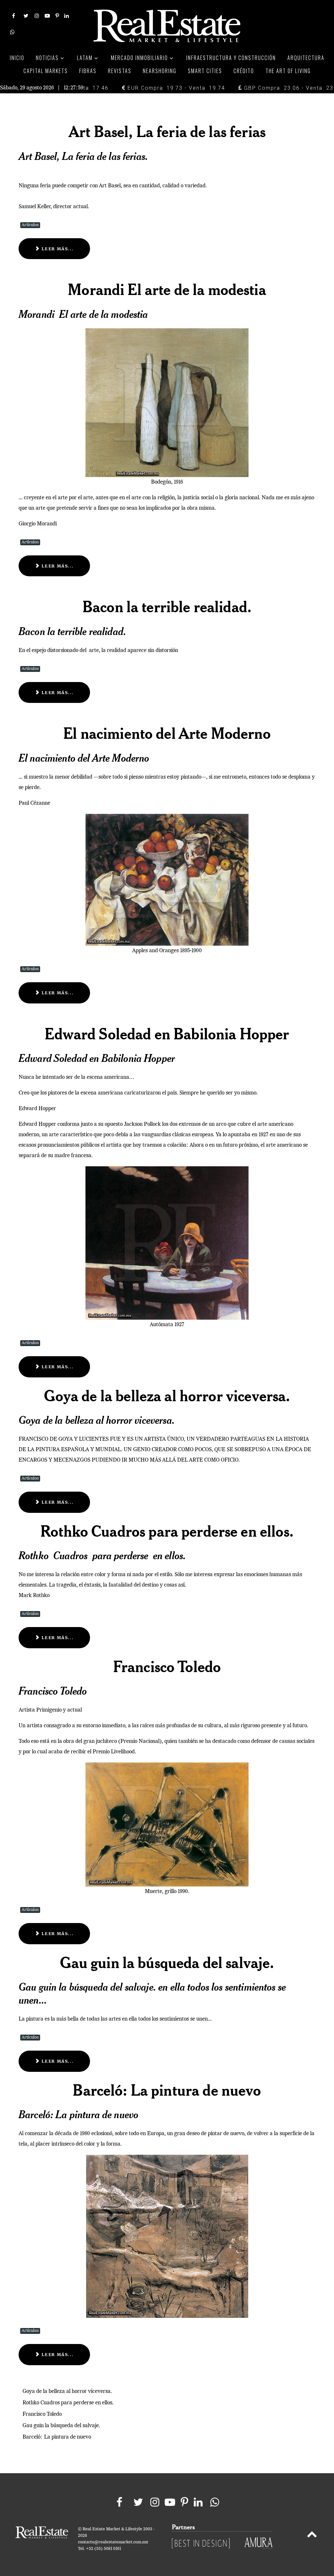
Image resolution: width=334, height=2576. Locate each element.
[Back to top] (312, 2536)
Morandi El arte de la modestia (167, 289)
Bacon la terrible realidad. (167, 606)
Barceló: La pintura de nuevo (167, 2090)
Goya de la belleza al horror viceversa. (167, 1395)
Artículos (30, 225)
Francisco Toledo (167, 1666)
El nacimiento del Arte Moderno (167, 733)
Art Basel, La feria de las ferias (167, 131)
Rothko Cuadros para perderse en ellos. (167, 1531)
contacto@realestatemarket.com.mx (113, 2542)
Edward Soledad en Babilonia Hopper (167, 1033)
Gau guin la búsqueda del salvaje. (167, 1962)
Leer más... (57, 249)
